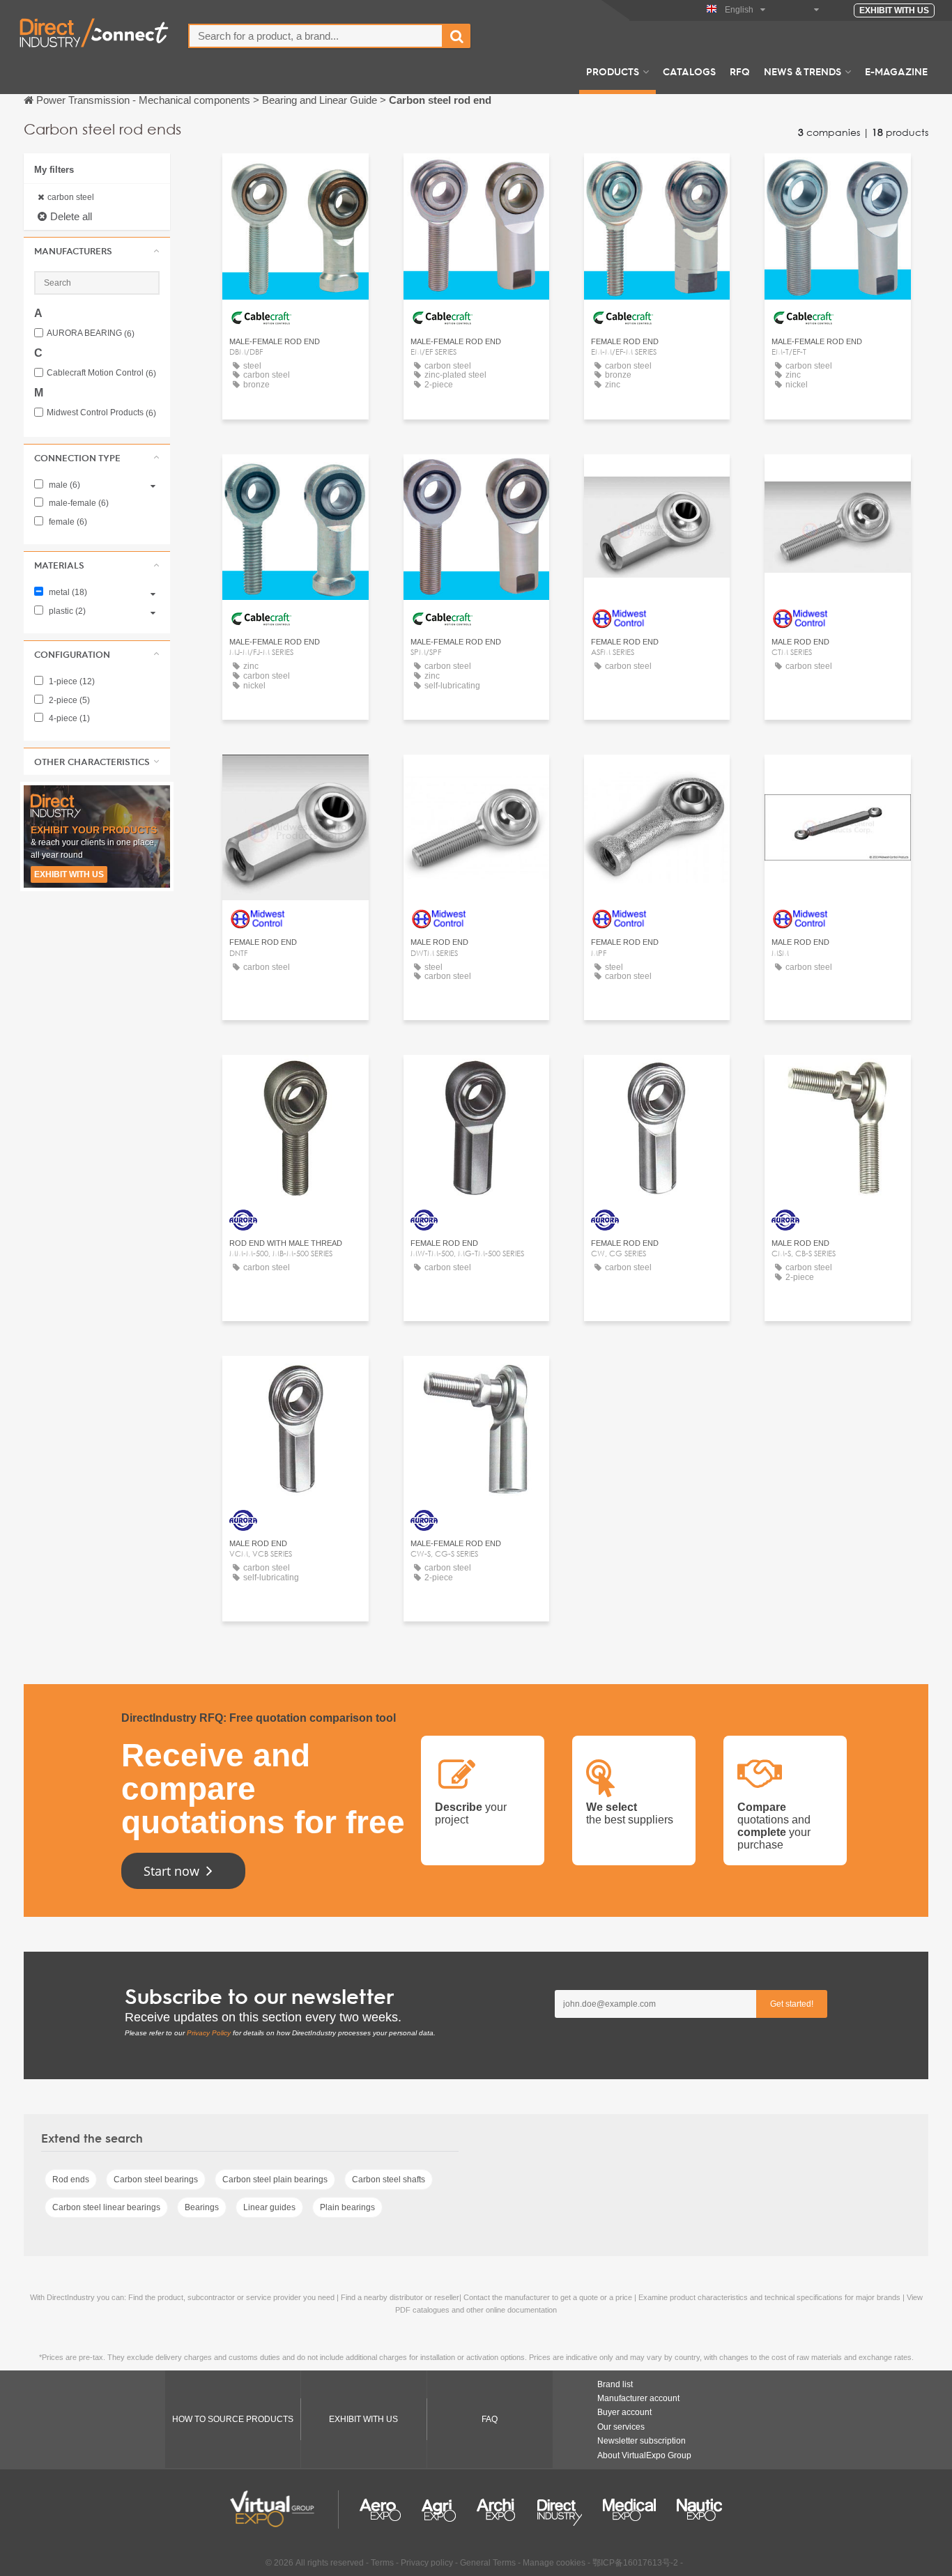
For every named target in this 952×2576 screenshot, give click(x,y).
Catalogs (689, 71)
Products (613, 71)
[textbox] (316, 36)
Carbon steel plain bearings (275, 2180)
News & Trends (803, 71)
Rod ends (71, 2180)
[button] (97, 251)
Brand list (615, 2384)
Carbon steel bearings (156, 2180)
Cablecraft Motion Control (101, 373)
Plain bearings (347, 2207)
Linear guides (269, 2207)
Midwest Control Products (101, 413)
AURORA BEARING (91, 333)
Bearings (202, 2207)
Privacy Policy (209, 2033)
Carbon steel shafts (389, 2180)
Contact (295, 177)
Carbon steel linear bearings (106, 2207)
